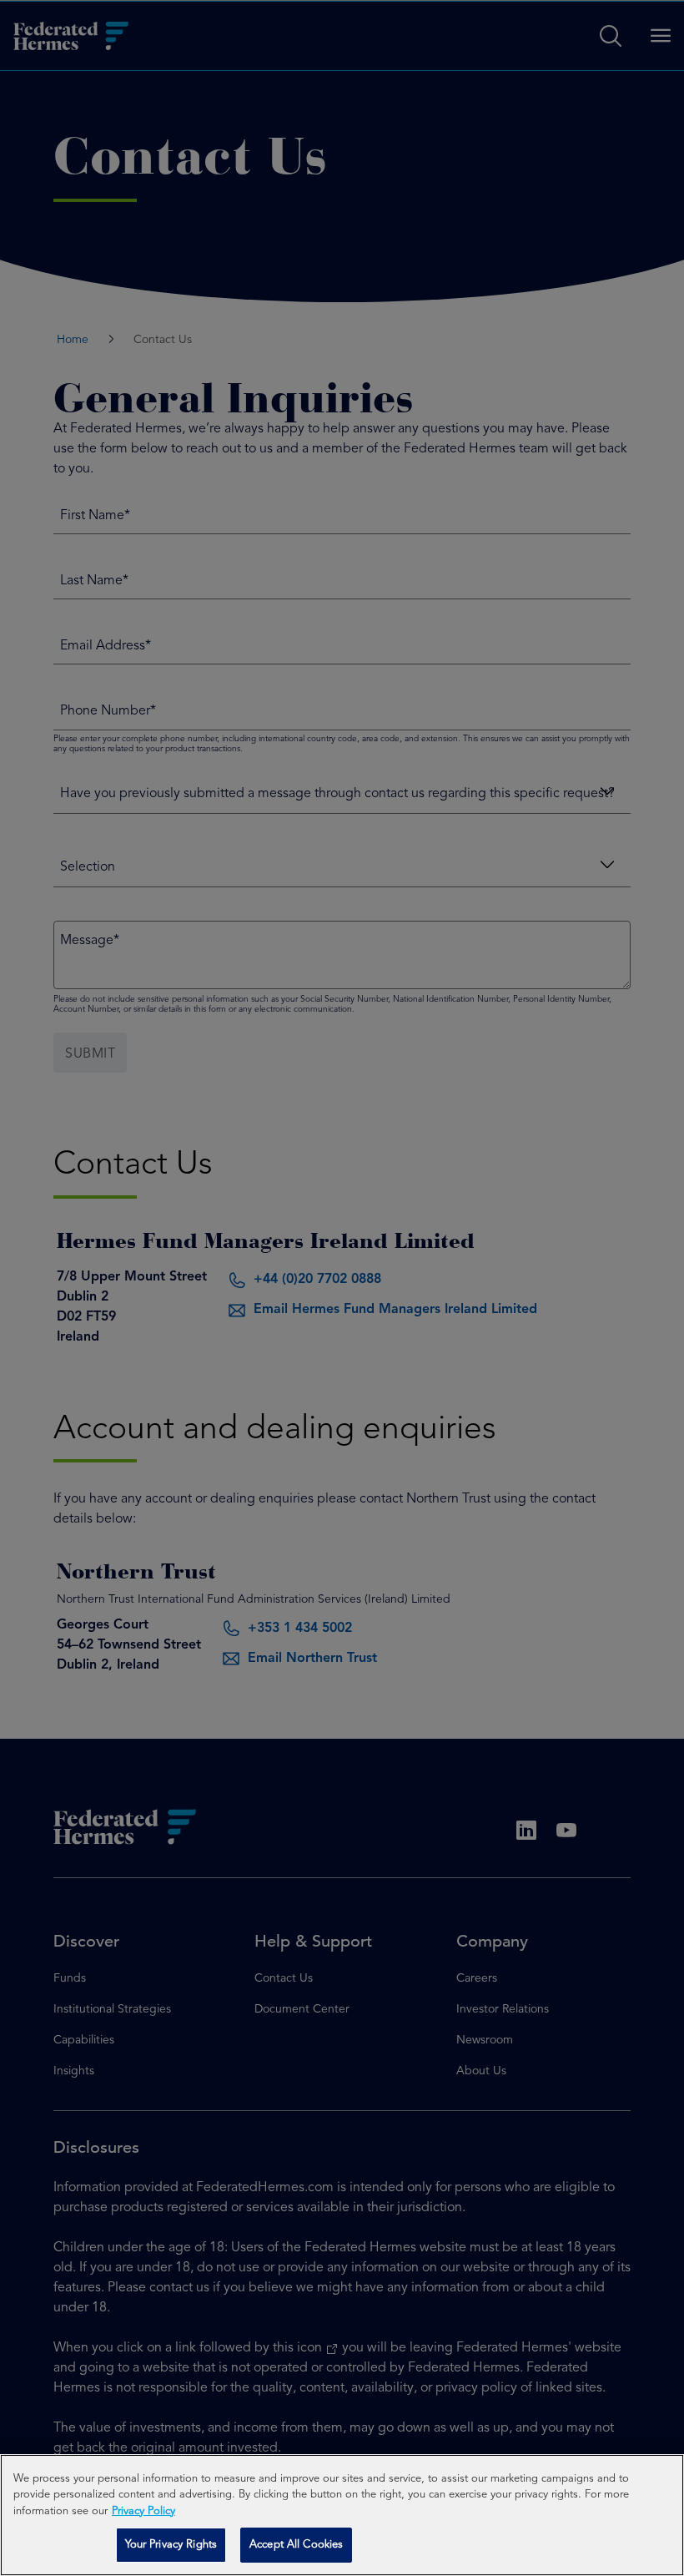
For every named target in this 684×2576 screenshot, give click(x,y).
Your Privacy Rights (171, 2545)
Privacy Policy (143, 2511)
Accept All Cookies (296, 2545)
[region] (342, 2515)
